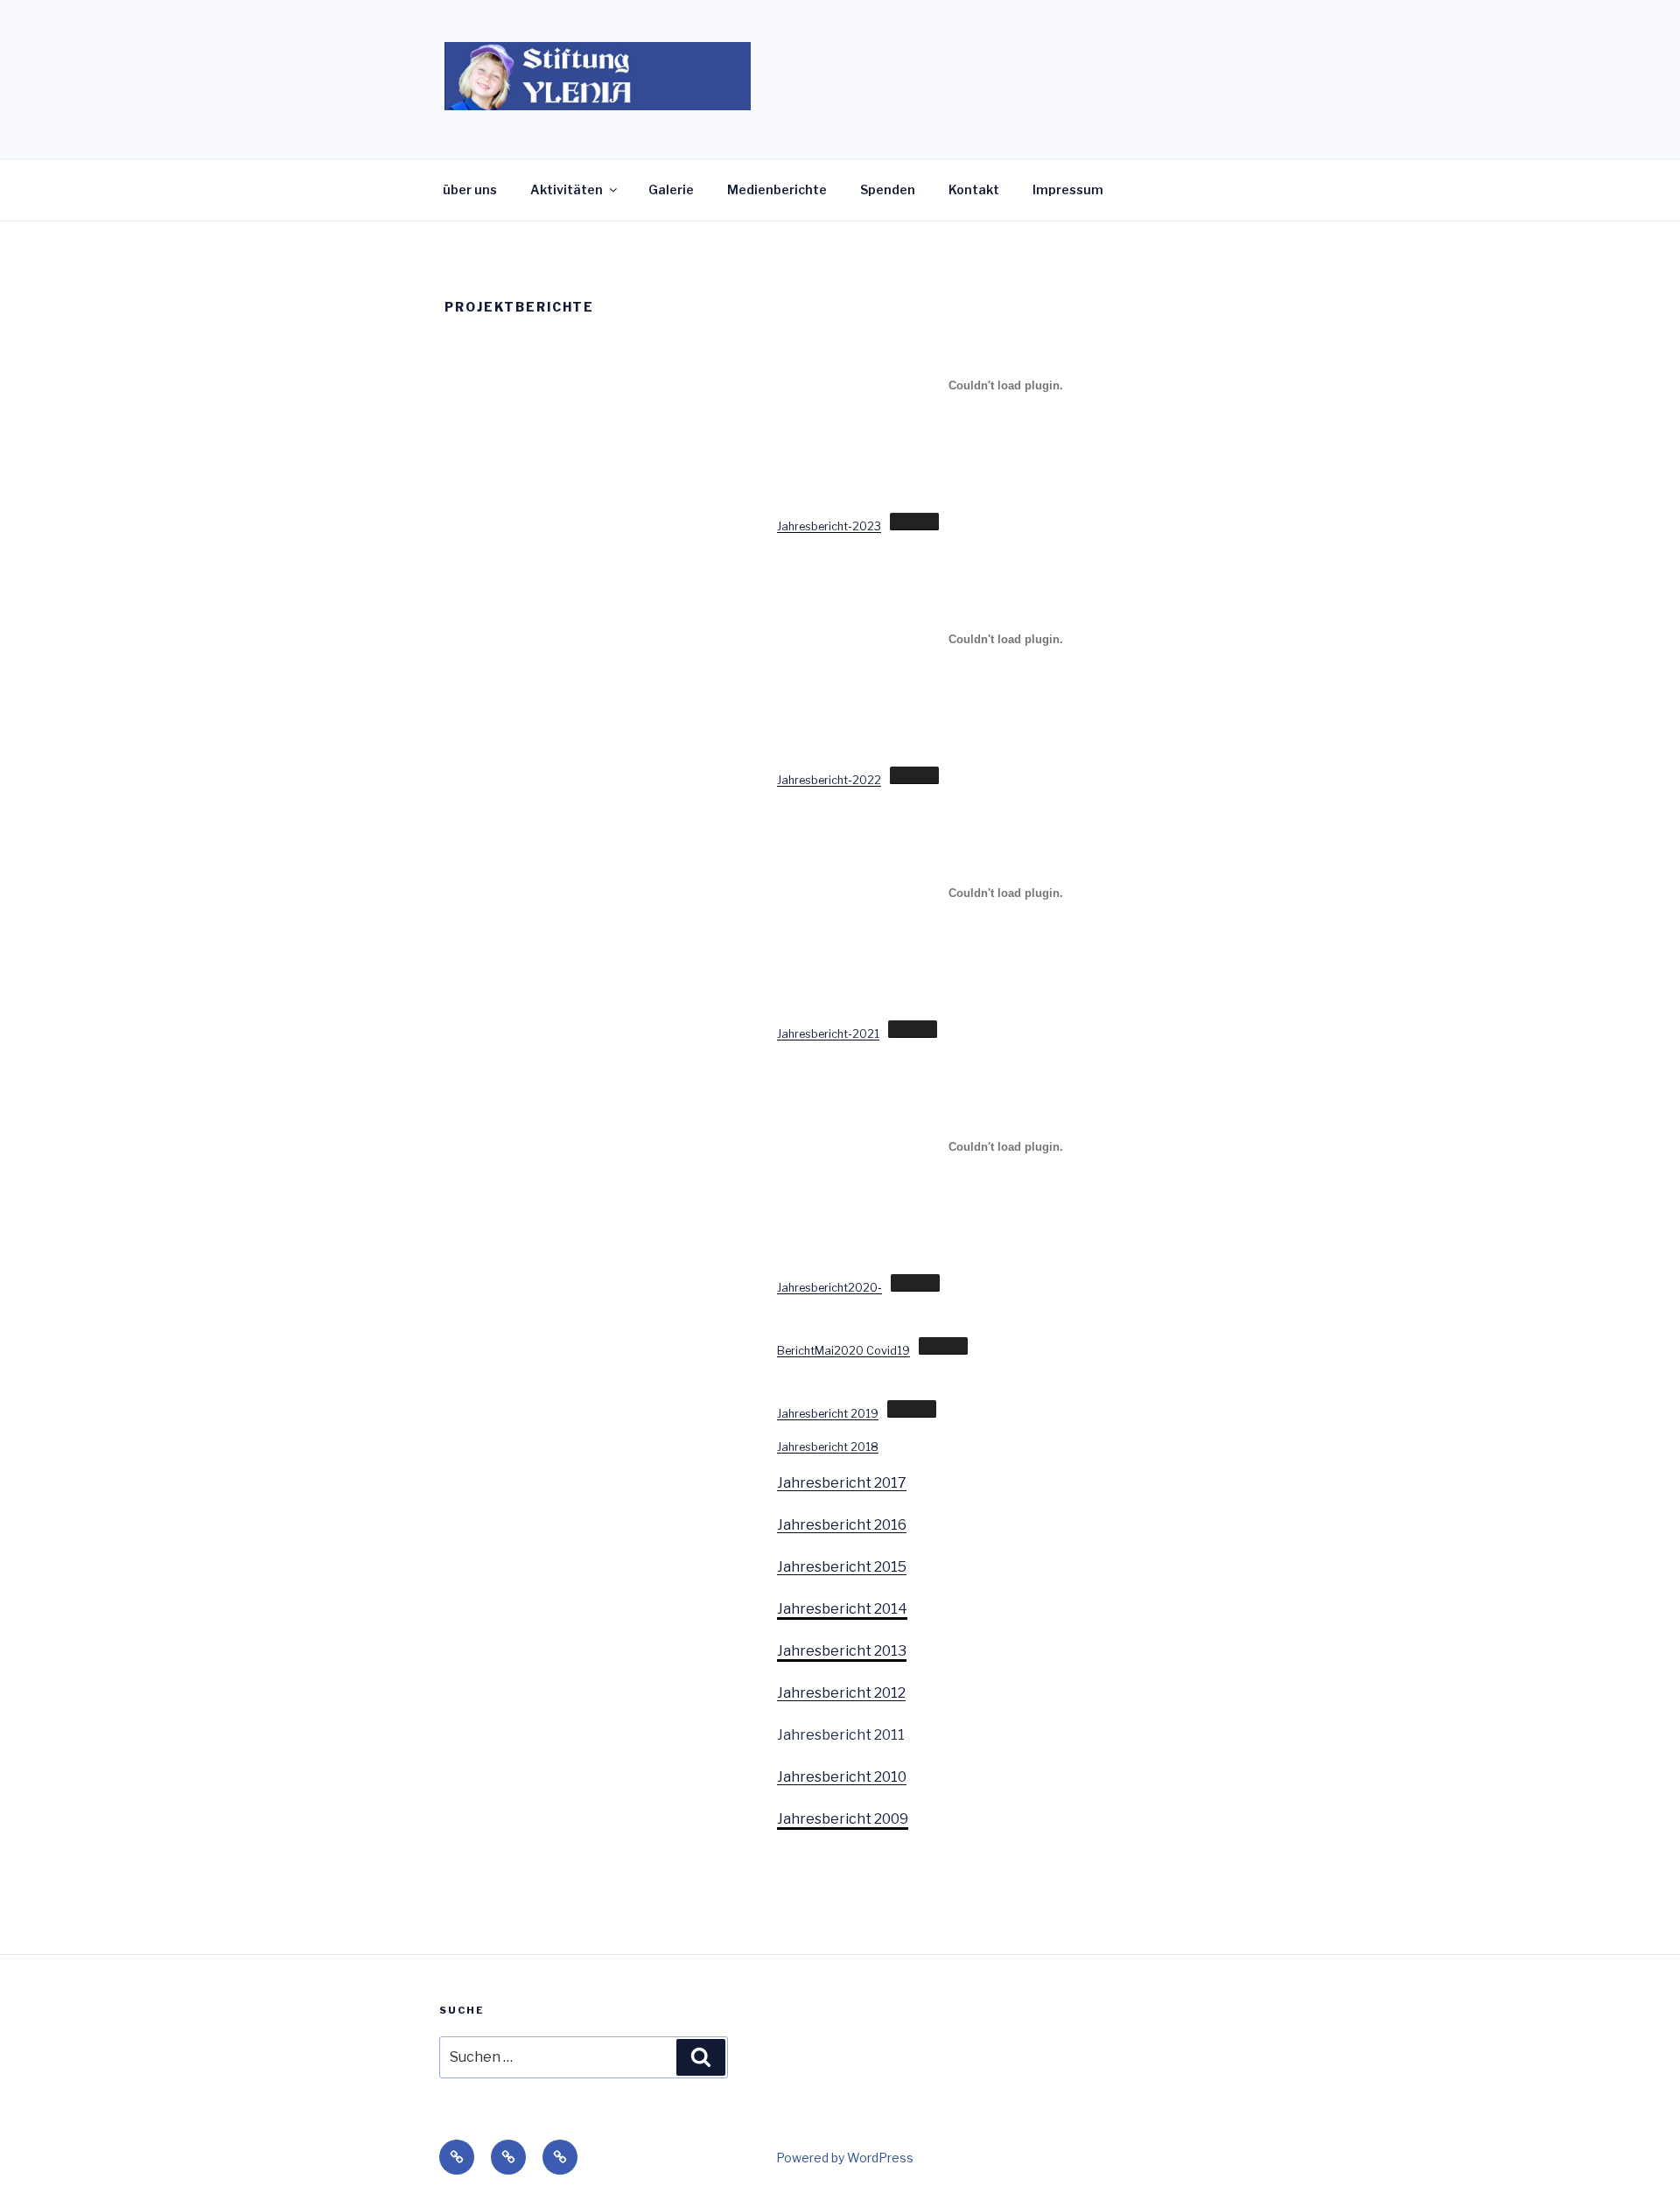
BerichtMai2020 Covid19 (843, 1351)
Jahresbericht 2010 (842, 1777)
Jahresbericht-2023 (829, 526)
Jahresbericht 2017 (842, 1483)
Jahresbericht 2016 (842, 1525)
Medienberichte (777, 189)
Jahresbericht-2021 (828, 1034)
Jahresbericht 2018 (828, 1447)
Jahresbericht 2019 (828, 1414)
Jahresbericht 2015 (842, 1567)
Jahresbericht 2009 (843, 1819)
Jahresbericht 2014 (842, 1609)
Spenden (888, 189)
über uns (470, 189)
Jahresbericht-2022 (829, 780)
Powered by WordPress (845, 2158)
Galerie (671, 189)
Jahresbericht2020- (829, 1288)
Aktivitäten (567, 189)
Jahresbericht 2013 (842, 1651)
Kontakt (974, 189)
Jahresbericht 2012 (841, 1693)
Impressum (1068, 189)
